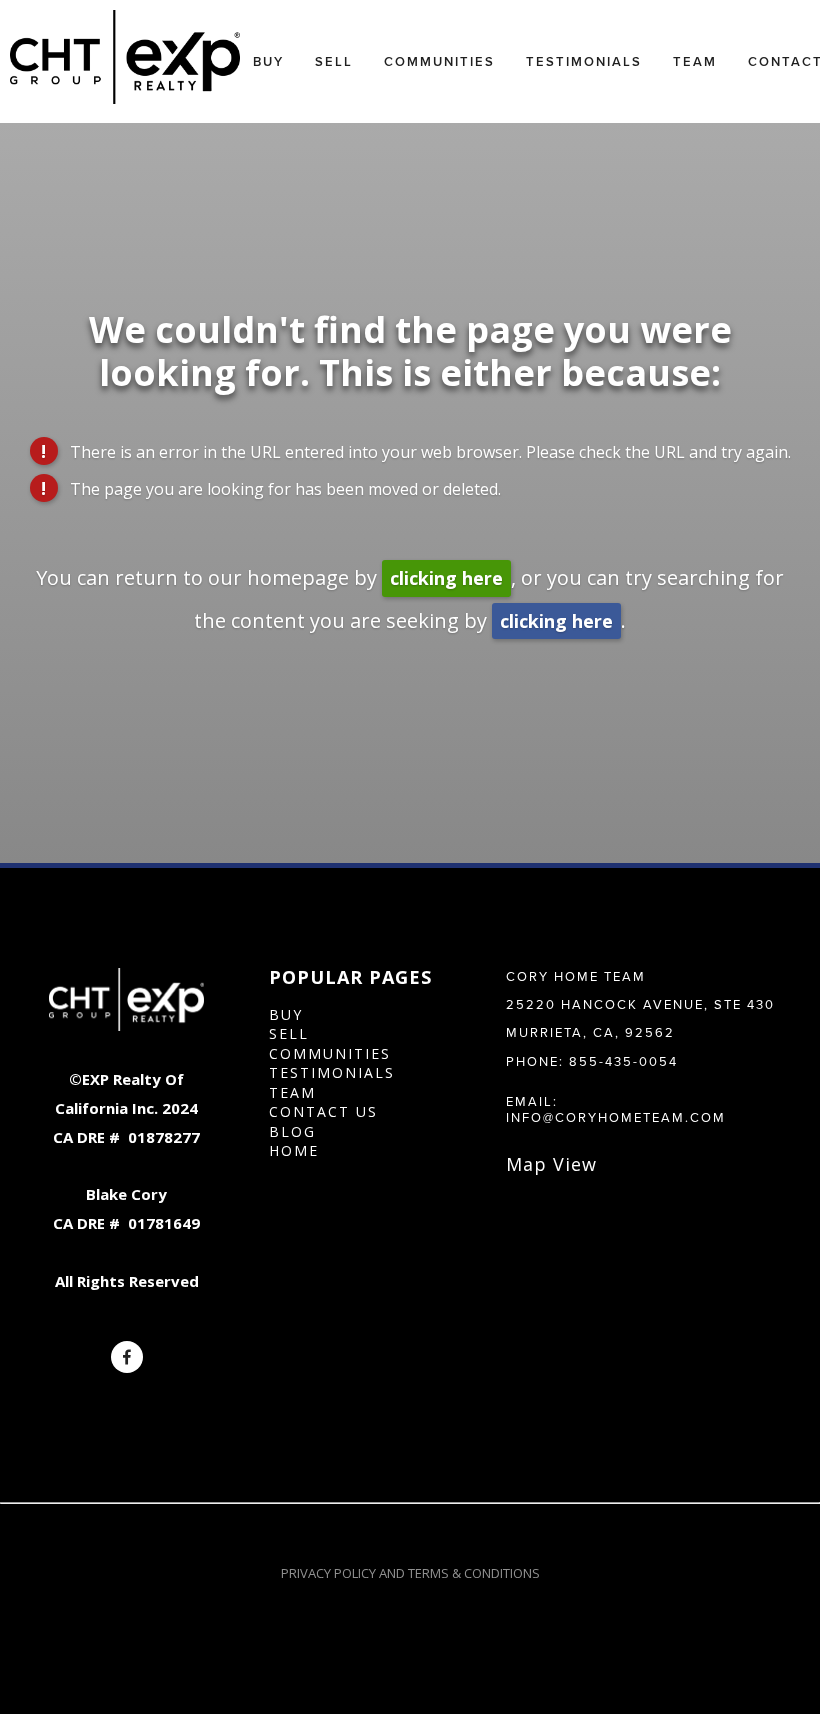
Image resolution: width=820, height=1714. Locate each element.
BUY (286, 1014)
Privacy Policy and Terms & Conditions (410, 1573)
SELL (289, 1033)
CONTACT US (323, 1111)
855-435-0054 (623, 1061)
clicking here (446, 578)
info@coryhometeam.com (616, 1117)
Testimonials (584, 61)
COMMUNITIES (330, 1053)
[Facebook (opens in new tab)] (127, 1357)
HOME (294, 1150)
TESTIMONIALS (332, 1072)
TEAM (292, 1092)
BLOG (292, 1131)
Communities (439, 61)
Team (695, 61)
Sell (334, 61)
